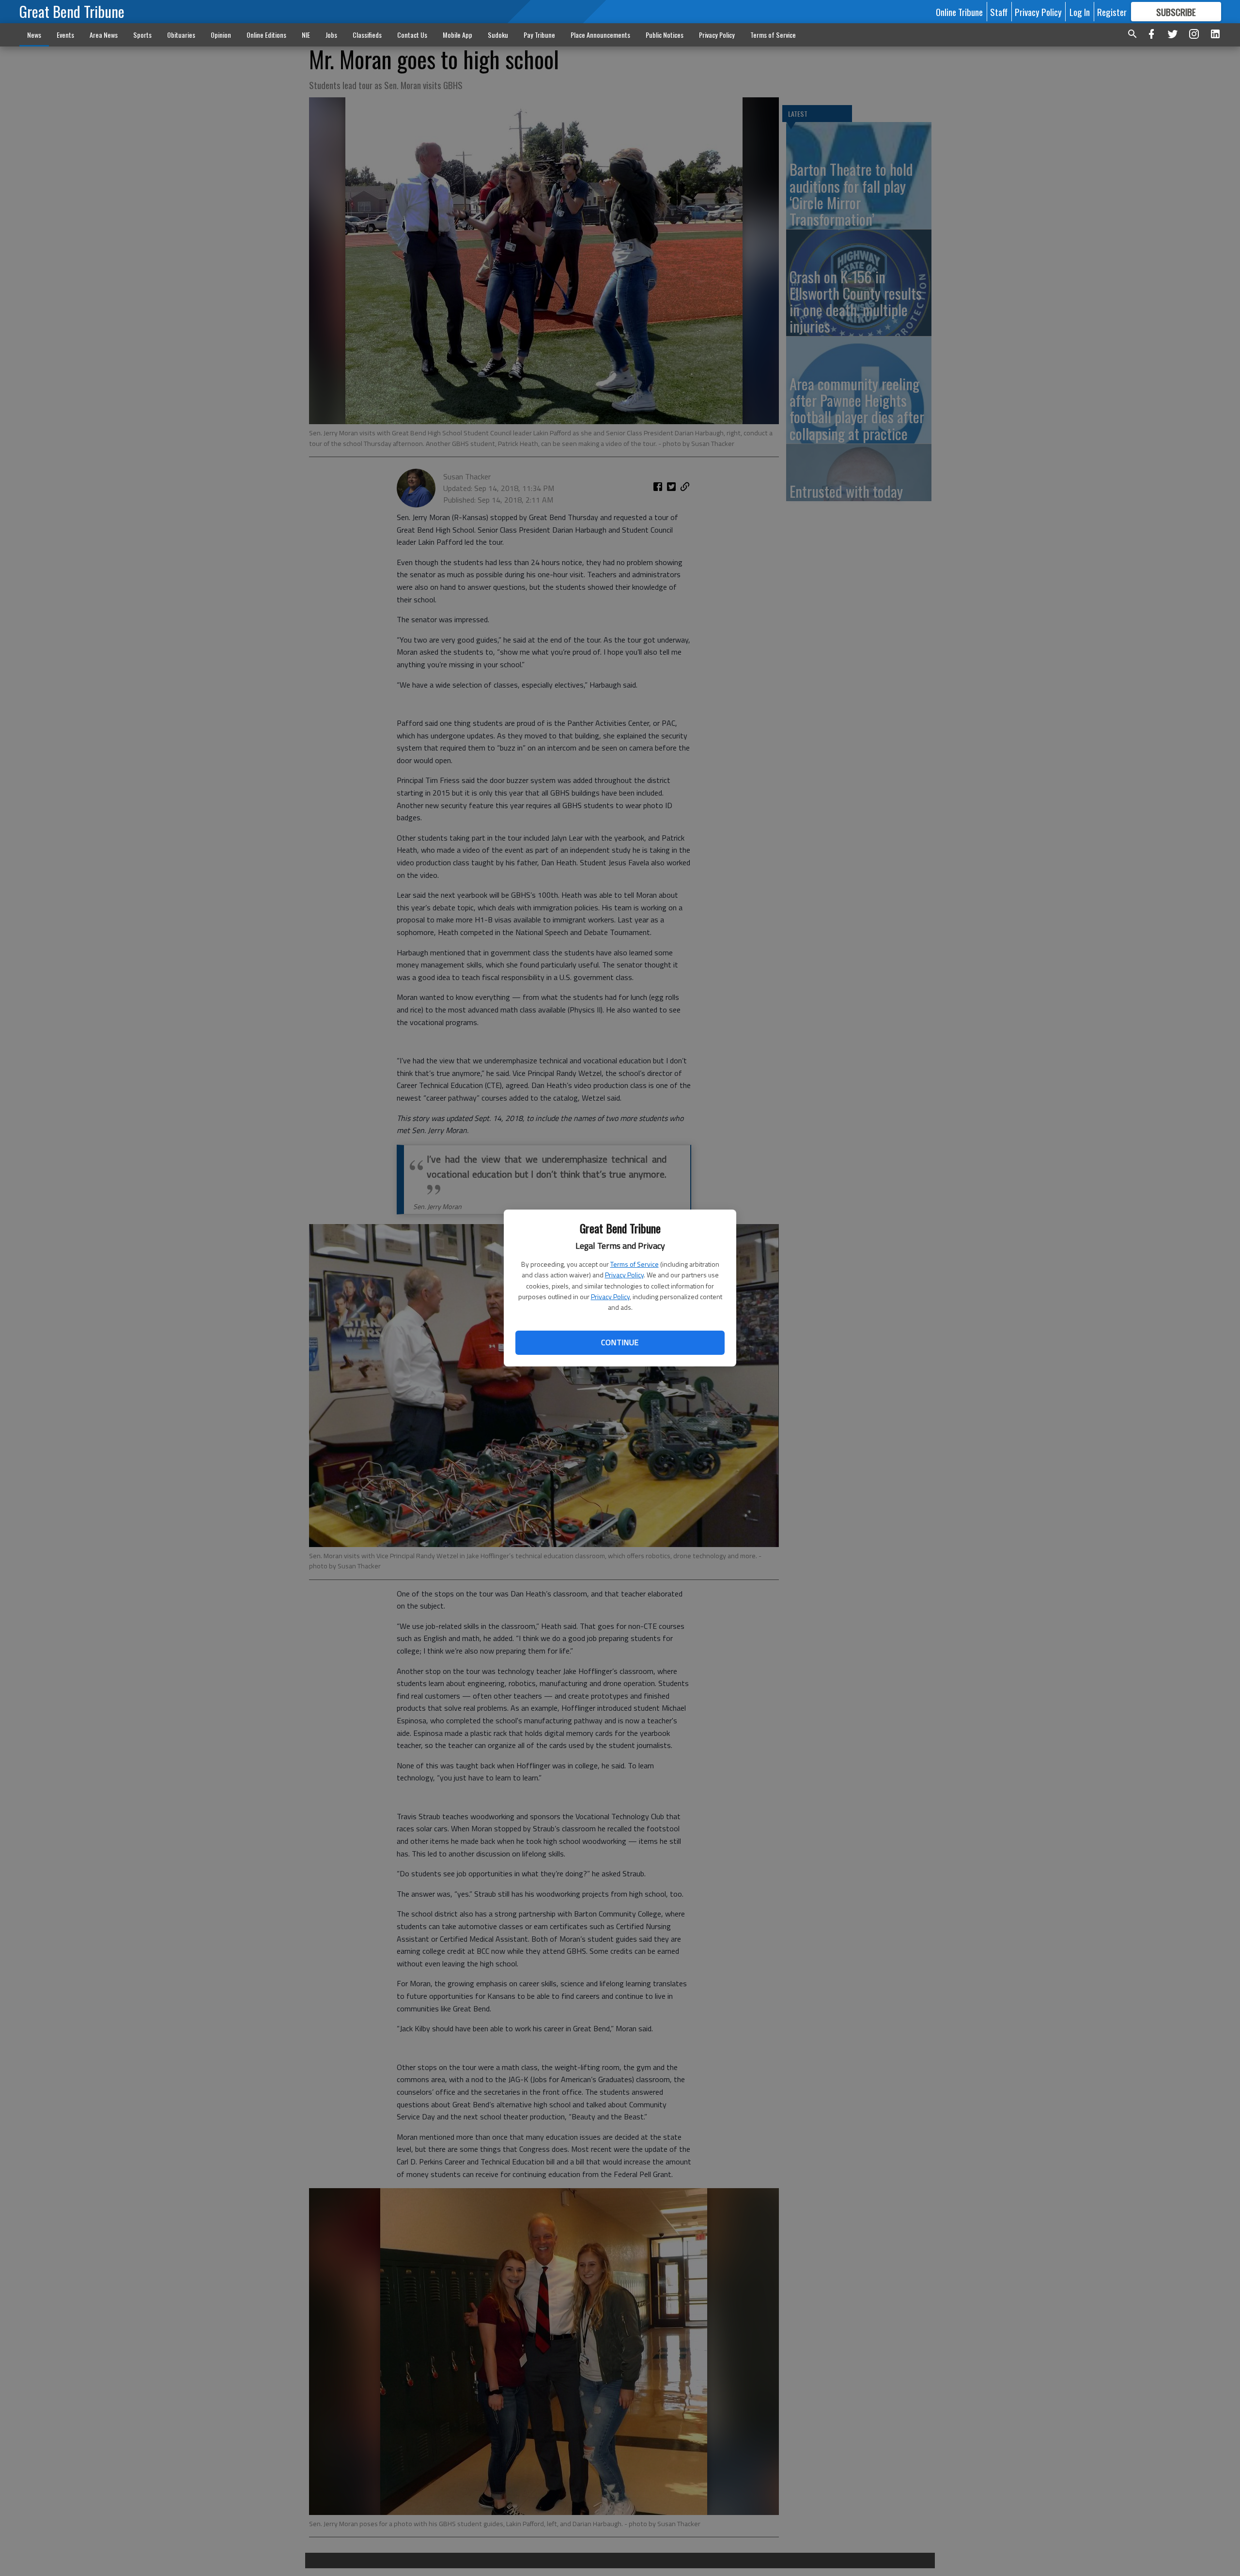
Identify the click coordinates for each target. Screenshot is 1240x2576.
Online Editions (266, 35)
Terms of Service (635, 1264)
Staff (999, 12)
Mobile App (457, 35)
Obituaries (181, 35)
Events (65, 35)
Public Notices (665, 35)
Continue (620, 1342)
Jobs (331, 35)
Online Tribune (959, 12)
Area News (104, 35)
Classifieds (367, 35)
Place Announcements (600, 35)
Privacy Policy (624, 1275)
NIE (306, 35)
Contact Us (412, 35)
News (34, 35)
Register (1112, 12)
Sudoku (498, 35)
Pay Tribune (539, 35)
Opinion (221, 35)
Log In (1080, 12)
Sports (142, 35)
